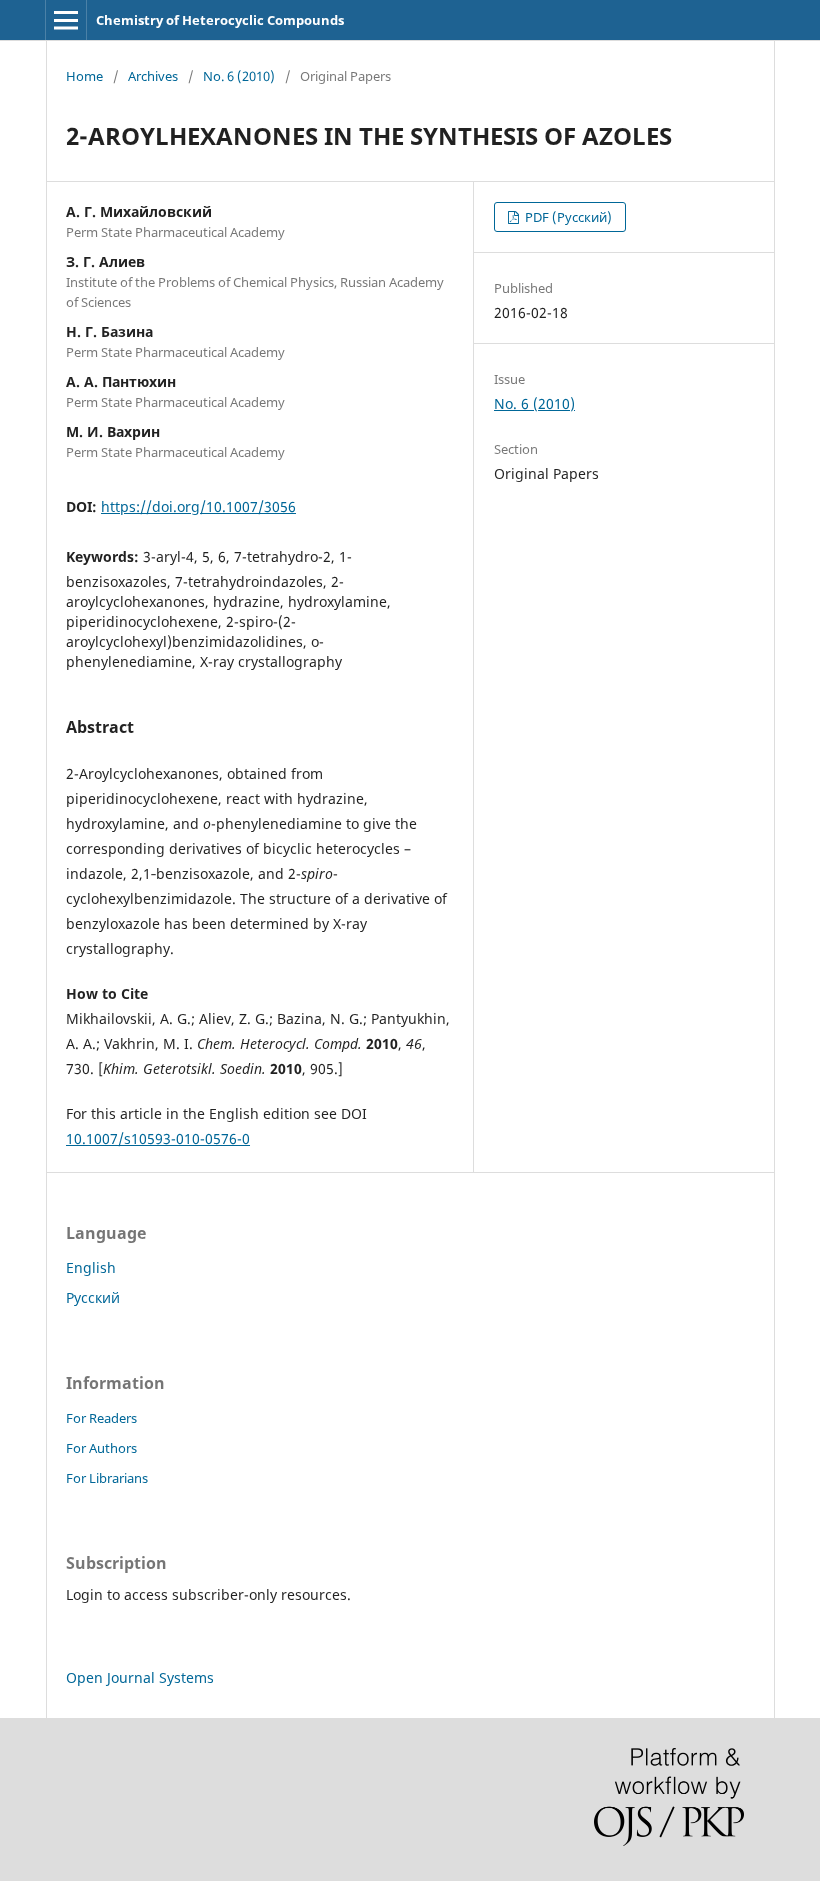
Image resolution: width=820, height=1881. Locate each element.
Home (84, 76)
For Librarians (107, 1478)
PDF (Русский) (567, 217)
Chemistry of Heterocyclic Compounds (220, 20)
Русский (93, 1297)
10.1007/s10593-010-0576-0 (158, 1138)
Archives (153, 76)
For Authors (101, 1448)
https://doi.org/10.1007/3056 (198, 506)
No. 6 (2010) (239, 76)
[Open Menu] (66, 20)
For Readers (101, 1418)
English (91, 1267)
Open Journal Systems (140, 1677)
